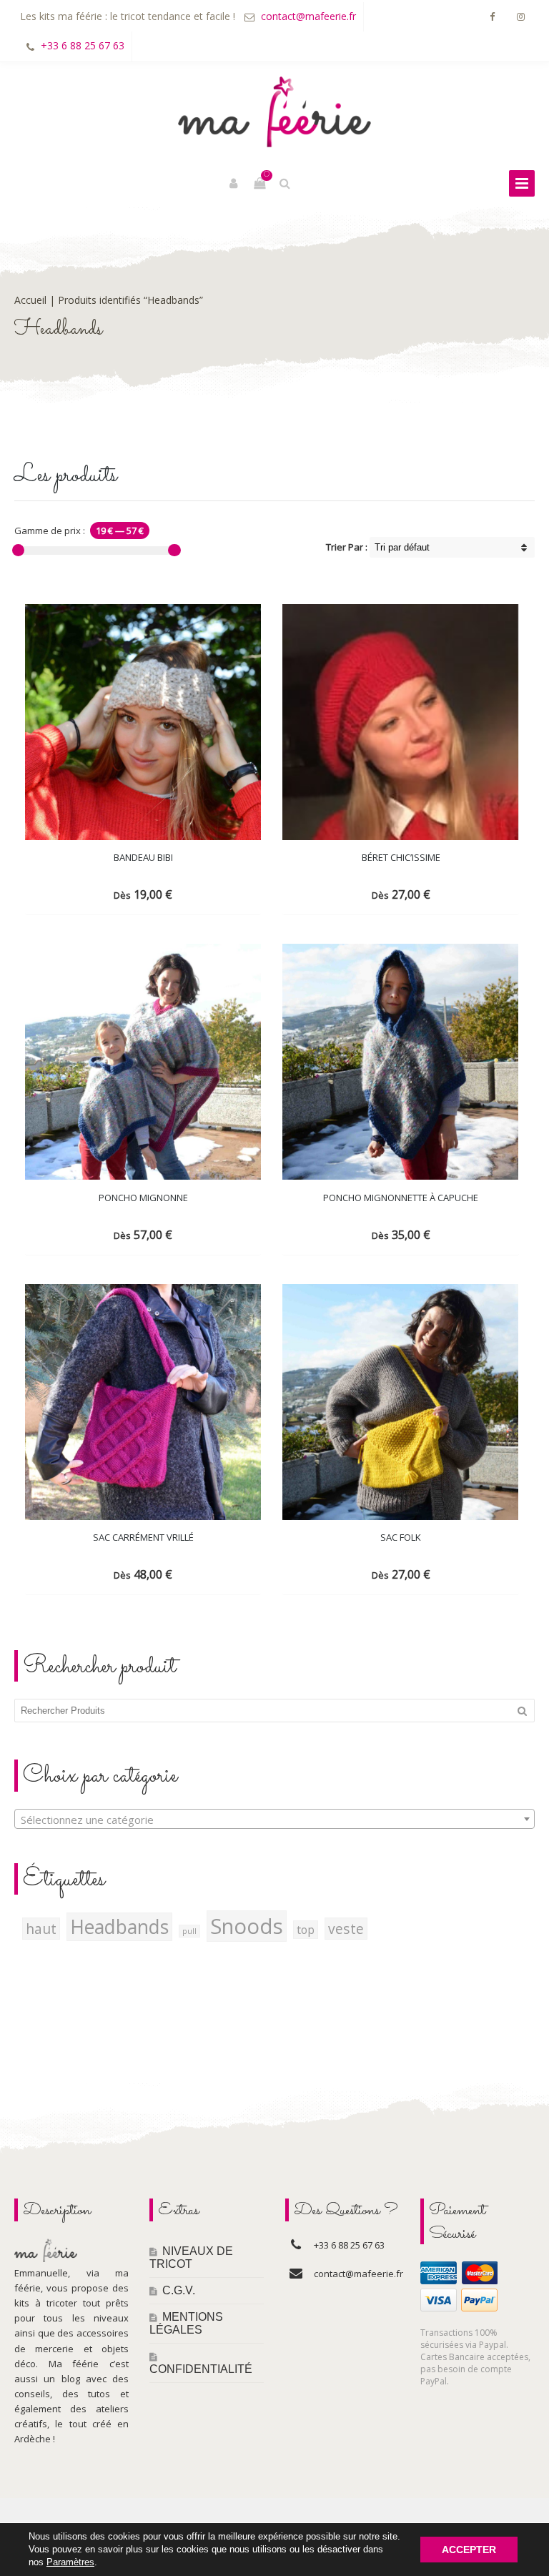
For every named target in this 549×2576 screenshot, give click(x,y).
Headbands (119, 1927)
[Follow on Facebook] (492, 17)
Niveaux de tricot (191, 2257)
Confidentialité (201, 2369)
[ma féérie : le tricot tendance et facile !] (274, 112)
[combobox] (274, 1819)
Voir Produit (131, 893)
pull (189, 1931)
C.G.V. (179, 2290)
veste (346, 1929)
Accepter (469, 2550)
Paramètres (70, 2562)
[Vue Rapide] (179, 893)
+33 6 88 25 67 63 (83, 45)
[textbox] (274, 1820)
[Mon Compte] (234, 184)
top (306, 1930)
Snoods (247, 1926)
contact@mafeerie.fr (308, 16)
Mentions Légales (186, 2323)
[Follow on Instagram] (520, 17)
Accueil (30, 300)
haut (41, 1929)
